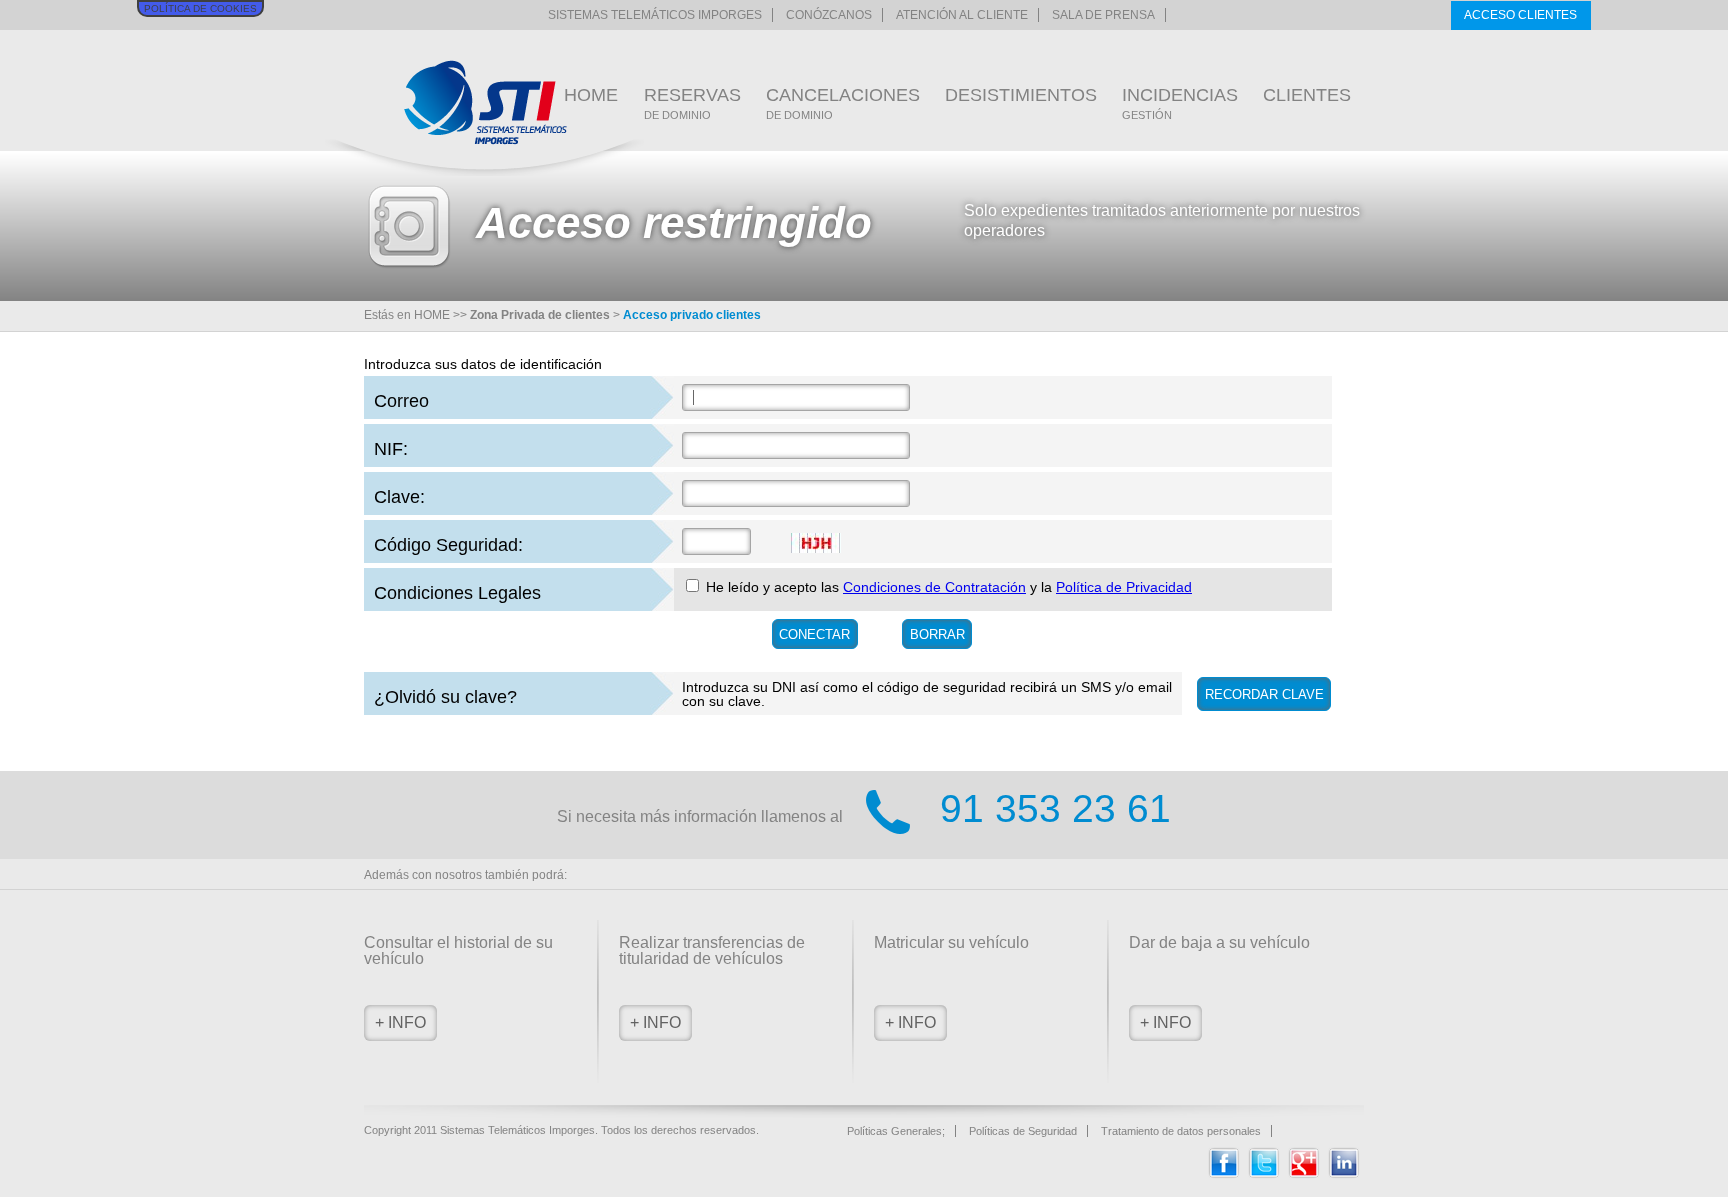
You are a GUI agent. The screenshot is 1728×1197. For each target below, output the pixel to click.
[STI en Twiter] (1264, 1173)
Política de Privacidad (1124, 587)
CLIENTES (1307, 95)
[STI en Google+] (1304, 1173)
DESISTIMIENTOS (1021, 95)
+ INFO (400, 1022)
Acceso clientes (1520, 15)
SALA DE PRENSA (1103, 15)
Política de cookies (200, 8)
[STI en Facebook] (1224, 1173)
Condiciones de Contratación (934, 587)
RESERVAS (692, 103)
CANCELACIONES (843, 103)
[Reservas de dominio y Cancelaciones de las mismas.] (485, 102)
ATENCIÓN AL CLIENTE (962, 15)
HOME (591, 95)
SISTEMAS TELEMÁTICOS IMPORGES (655, 15)
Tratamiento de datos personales (1181, 1131)
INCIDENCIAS (1180, 103)
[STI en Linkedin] (1344, 1173)
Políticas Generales (894, 1131)
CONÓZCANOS (829, 15)
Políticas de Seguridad (1023, 1131)
